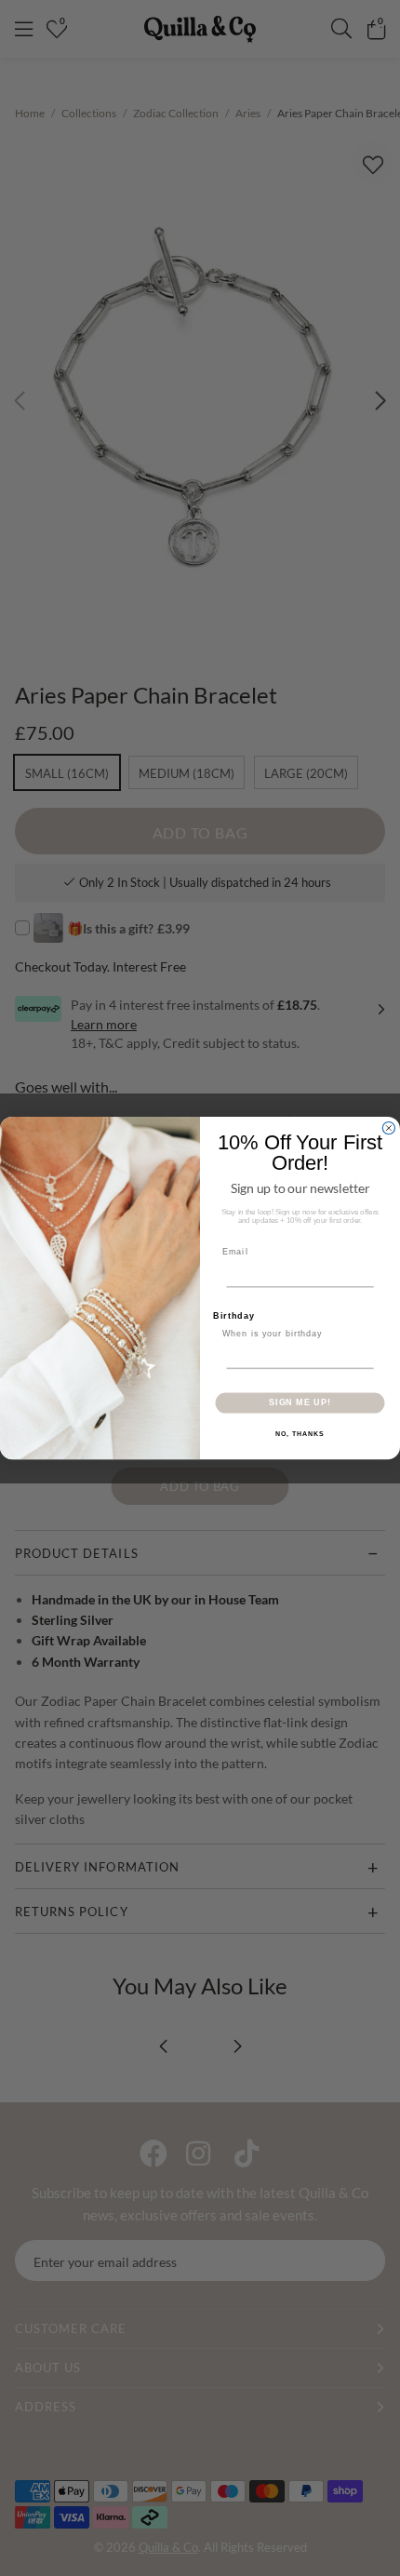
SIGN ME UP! (300, 1403)
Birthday (234, 1315)
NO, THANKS (300, 1434)
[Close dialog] (388, 1127)
